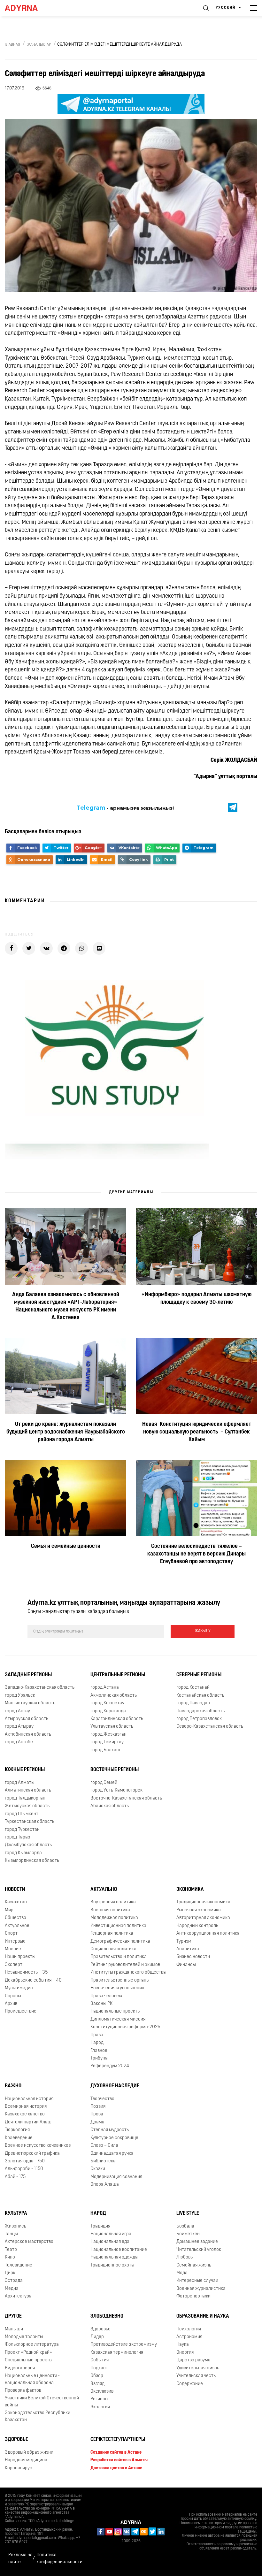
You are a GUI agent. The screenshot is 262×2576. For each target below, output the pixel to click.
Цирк (10, 2273)
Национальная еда (110, 2242)
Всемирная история (26, 2107)
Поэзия (98, 2107)
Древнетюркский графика (32, 2154)
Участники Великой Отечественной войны (42, 2402)
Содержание (190, 2384)
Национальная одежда (114, 2257)
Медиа (12, 2289)
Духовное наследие (115, 2086)
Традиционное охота (112, 2265)
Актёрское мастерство (29, 2242)
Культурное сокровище (114, 2138)
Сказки (98, 2169)
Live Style (188, 2213)
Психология (189, 2329)
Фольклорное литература (32, 2345)
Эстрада (14, 2281)
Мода (182, 2273)
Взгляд (97, 2384)
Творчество (102, 2099)
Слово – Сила (104, 2146)
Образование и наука (203, 2316)
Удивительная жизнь (198, 2368)
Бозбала (185, 2226)
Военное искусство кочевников (38, 2146)
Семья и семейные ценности (66, 1547)
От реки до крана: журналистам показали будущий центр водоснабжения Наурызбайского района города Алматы (66, 1432)
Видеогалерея (20, 2368)
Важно (13, 2086)
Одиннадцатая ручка (112, 2154)
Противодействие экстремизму (124, 2345)
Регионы (99, 2399)
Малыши (14, 2329)
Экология (100, 2407)
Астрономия (189, 2337)
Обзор (97, 2376)
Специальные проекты (29, 2360)
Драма (97, 2122)
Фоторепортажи (193, 2296)
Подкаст (99, 2368)
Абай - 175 (15, 2177)
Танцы (11, 2234)
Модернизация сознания (116, 2177)
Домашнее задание (197, 2242)
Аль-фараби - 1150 (24, 2169)
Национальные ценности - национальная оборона (32, 2379)
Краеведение (19, 2138)
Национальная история (29, 2099)
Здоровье (100, 2329)
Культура (16, 2213)
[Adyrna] (29, 8)
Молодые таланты (24, 2337)
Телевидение (19, 2265)
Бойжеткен (188, 2234)
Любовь (185, 2257)
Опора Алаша (105, 2185)
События (100, 2360)
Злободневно (107, 2316)
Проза (97, 2115)
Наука (183, 2345)
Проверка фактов (23, 2391)
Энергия (185, 2353)
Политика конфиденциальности (59, 2558)
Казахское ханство (25, 2115)
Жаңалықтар (39, 45)
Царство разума (193, 2360)
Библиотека (103, 2161)
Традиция (100, 2226)
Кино (10, 2257)
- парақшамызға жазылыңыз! (125, 808)
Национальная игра (111, 2234)
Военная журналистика (201, 2289)
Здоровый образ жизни (29, 2453)
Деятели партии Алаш (28, 2122)
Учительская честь (196, 2376)
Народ (98, 2213)
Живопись (15, 2226)
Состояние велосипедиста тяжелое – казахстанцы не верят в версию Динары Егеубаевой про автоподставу (196, 1554)
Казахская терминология (117, 2353)
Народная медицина (26, 2460)
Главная (12, 45)
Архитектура (18, 2296)
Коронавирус (19, 2468)
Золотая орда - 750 (25, 2161)
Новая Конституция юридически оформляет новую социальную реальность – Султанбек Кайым (197, 1432)
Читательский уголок (199, 2250)
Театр (11, 2250)
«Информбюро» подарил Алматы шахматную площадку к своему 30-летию (196, 1299)
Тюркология (17, 2130)
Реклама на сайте (20, 2558)
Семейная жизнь (194, 2265)
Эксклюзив (102, 2392)
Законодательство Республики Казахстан (38, 2416)
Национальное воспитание (119, 2250)
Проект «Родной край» (28, 2353)
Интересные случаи (197, 2281)
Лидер (97, 2337)
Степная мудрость (110, 2130)
